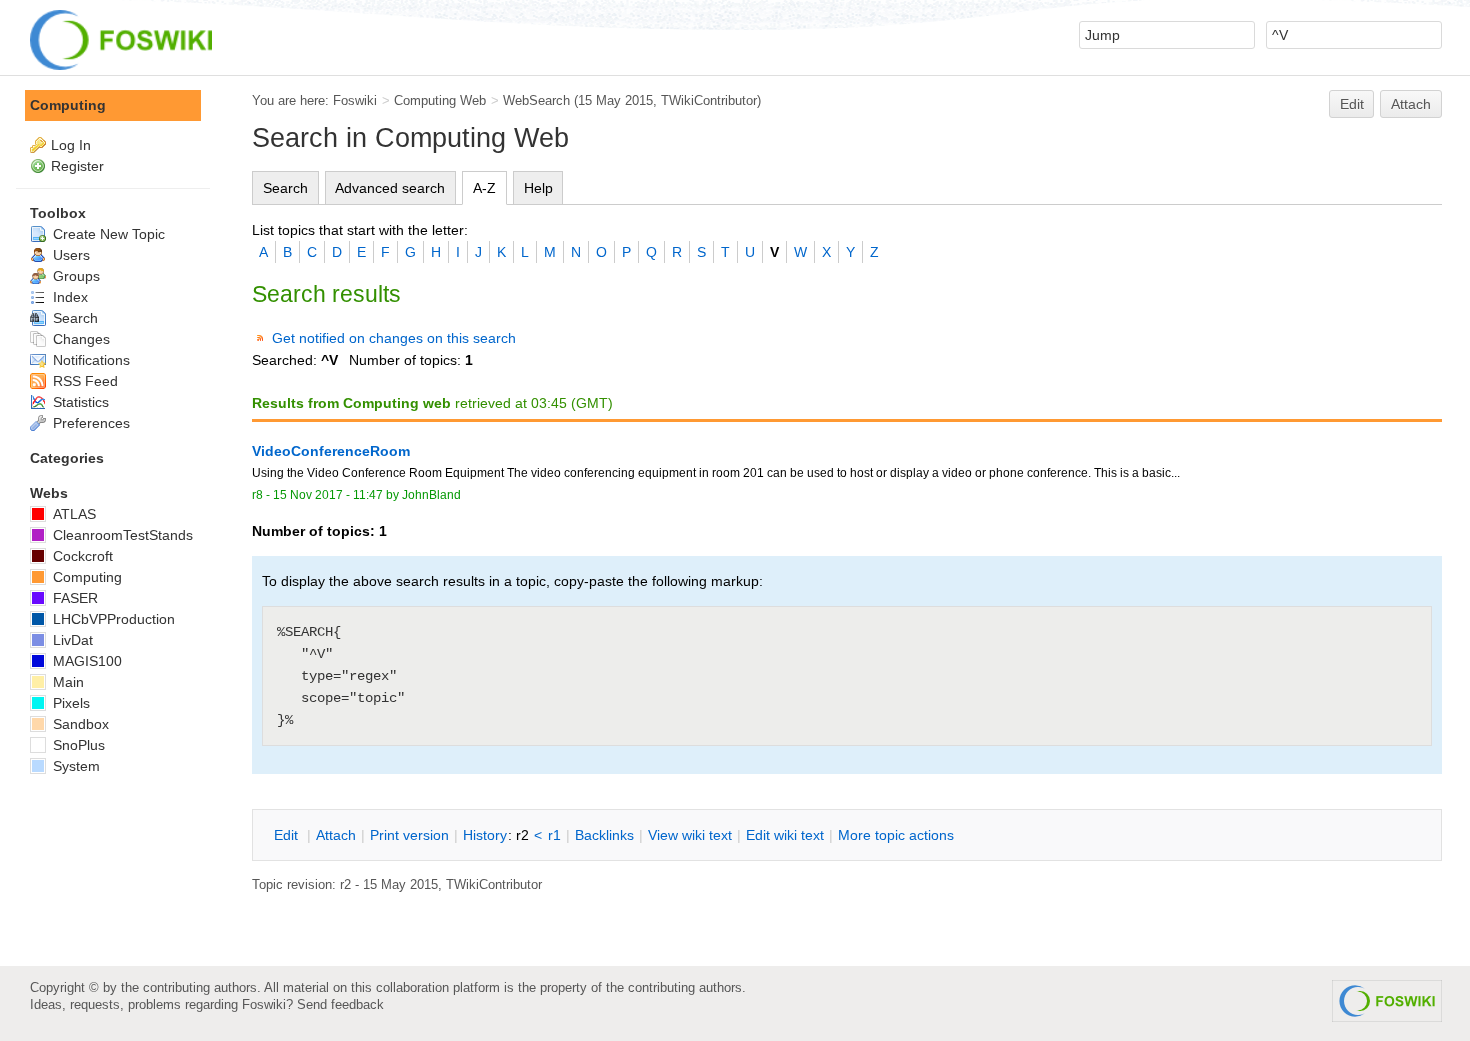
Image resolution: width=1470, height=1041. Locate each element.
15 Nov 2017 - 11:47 (328, 495)
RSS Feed (83, 381)
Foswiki (355, 100)
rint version (409, 835)
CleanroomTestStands (121, 535)
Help (538, 188)
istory (485, 835)
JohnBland (431, 495)
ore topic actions (896, 835)
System (74, 766)
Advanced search (390, 188)
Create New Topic (107, 234)
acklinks (604, 835)
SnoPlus (77, 745)
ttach (336, 835)
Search (285, 188)
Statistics (79, 402)
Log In (71, 145)
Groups (74, 276)
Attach (1411, 104)
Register (77, 166)
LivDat (71, 640)
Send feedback (340, 1004)
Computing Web (440, 100)
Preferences (89, 423)
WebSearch (536, 100)
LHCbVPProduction (112, 619)
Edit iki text (785, 835)
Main (66, 682)
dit (288, 835)
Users (69, 255)
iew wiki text (690, 835)
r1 (554, 835)
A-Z (484, 188)
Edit (1352, 104)
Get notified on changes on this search (394, 338)
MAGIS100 (85, 661)
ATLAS (72, 514)
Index (68, 297)
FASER (73, 598)
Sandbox (79, 724)
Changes (79, 339)
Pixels (69, 703)
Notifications (89, 360)
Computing (68, 105)
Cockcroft (81, 556)
